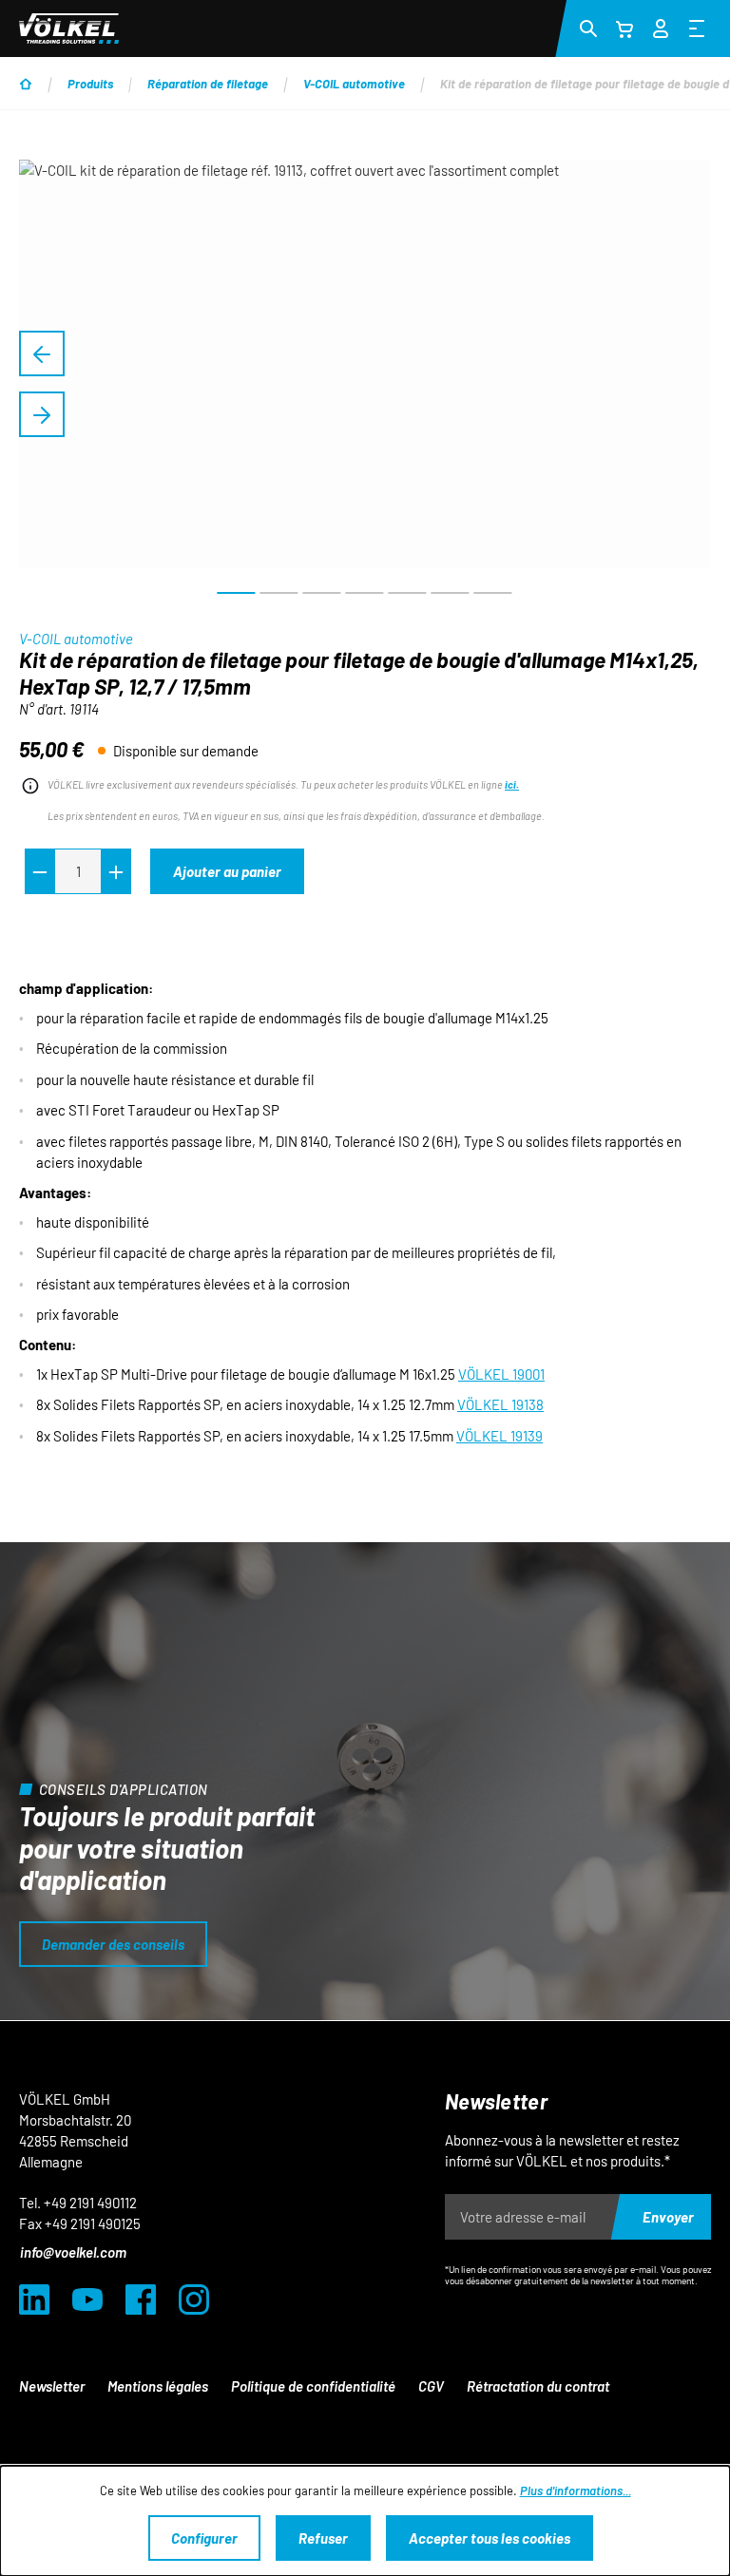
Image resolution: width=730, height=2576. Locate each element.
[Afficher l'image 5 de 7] (408, 593)
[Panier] (624, 29)
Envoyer (668, 2217)
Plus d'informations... (576, 2490)
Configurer (204, 2538)
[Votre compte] (661, 26)
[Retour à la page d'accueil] (69, 29)
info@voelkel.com (73, 2252)
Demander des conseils (113, 1944)
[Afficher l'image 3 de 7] (322, 593)
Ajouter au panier (227, 871)
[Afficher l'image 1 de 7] (237, 593)
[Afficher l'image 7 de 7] (493, 593)
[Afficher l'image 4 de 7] (365, 593)
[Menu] (697, 28)
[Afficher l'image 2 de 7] (279, 593)
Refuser (323, 2538)
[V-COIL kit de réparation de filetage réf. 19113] (365, 364)
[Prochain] (42, 414)
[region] (365, 384)
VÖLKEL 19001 (501, 1374)
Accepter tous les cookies (490, 2538)
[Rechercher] (588, 28)
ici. (512, 784)
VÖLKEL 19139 (499, 1436)
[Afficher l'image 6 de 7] (451, 593)
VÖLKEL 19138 (500, 1404)
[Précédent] (42, 353)
